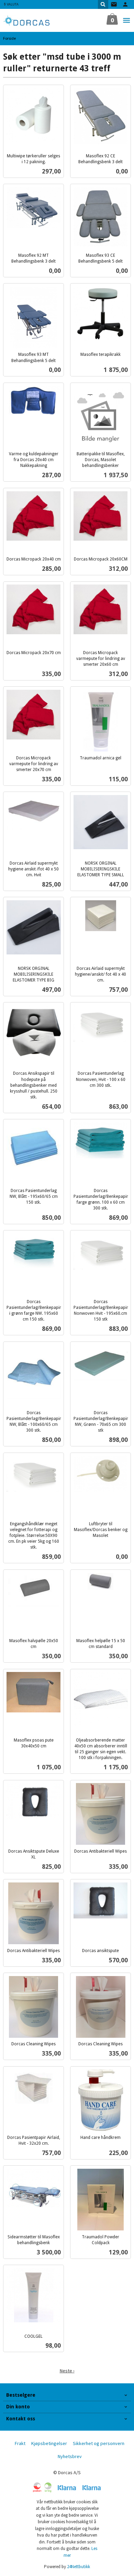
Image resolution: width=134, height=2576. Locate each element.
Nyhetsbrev (70, 2456)
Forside (9, 38)
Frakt (20, 2443)
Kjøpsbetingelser (49, 2443)
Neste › (67, 2371)
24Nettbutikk (79, 2567)
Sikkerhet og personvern (99, 2443)
